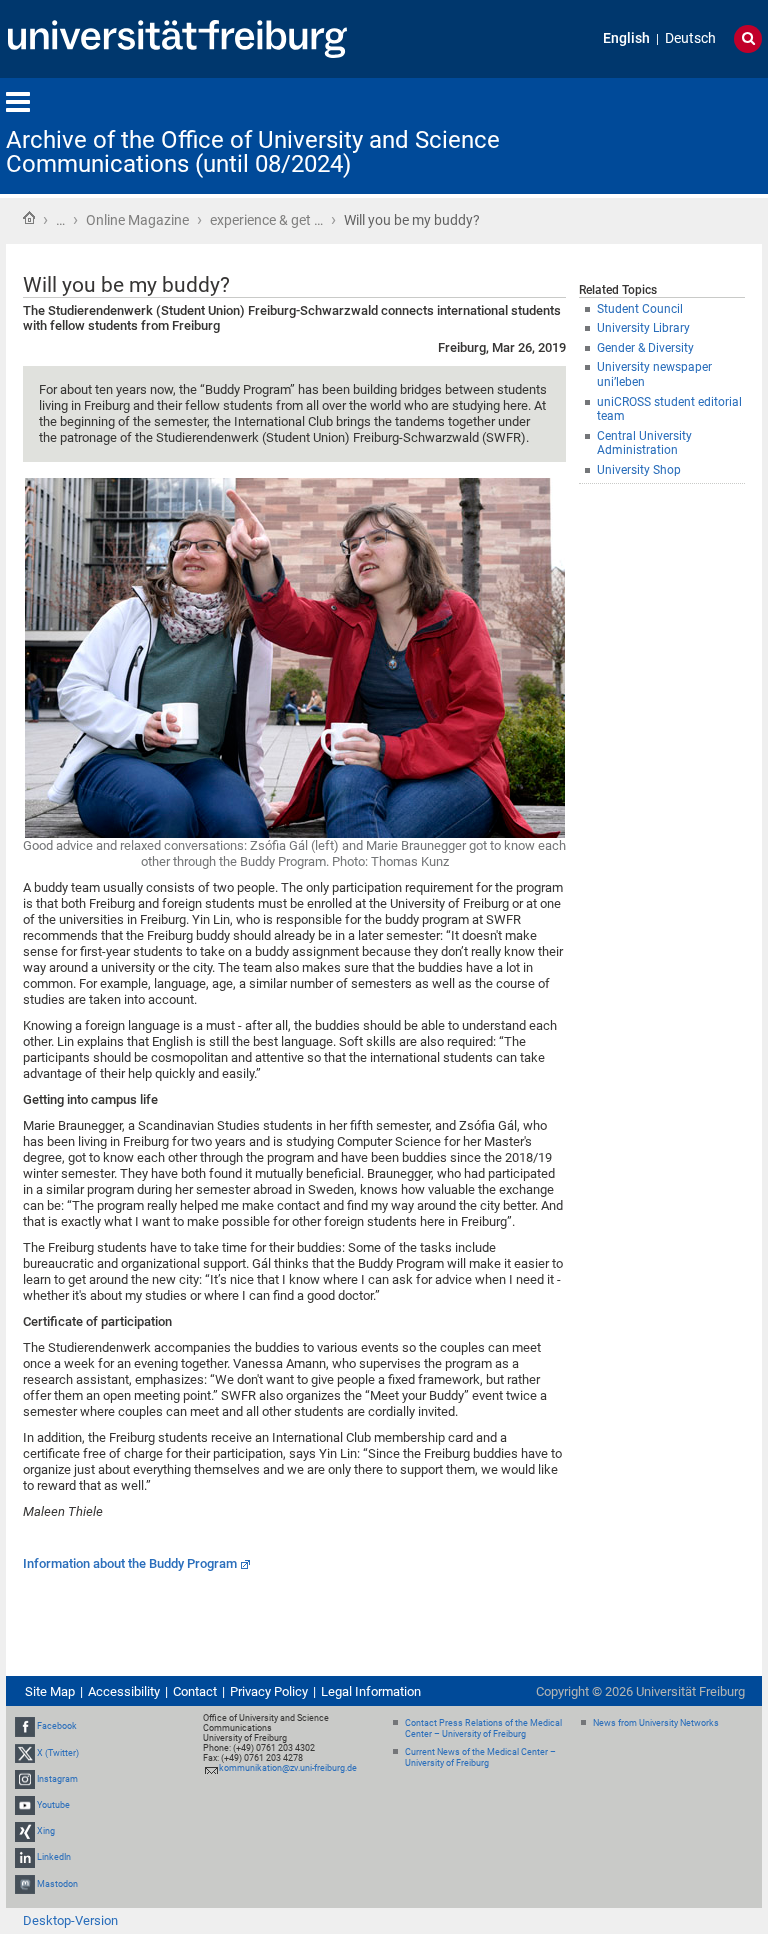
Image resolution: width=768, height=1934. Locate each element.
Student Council (640, 309)
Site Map (50, 1691)
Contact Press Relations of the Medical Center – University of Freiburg (483, 1728)
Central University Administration (644, 443)
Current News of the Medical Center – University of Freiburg (480, 1757)
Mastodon (57, 1884)
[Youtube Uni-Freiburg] (25, 1805)
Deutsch (690, 38)
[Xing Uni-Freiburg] (25, 1831)
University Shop (639, 470)
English (626, 38)
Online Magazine (137, 220)
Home (29, 218)
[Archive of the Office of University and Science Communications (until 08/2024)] (664, 134)
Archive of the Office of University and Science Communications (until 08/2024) (253, 152)
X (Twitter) (58, 1753)
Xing (46, 1831)
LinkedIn (54, 1858)
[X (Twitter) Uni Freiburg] (25, 1753)
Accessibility (124, 1691)
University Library (643, 328)
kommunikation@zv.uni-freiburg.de (288, 1768)
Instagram (57, 1779)
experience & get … (266, 220)
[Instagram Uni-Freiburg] (25, 1779)
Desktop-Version (70, 1920)
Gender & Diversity (645, 348)
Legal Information (371, 1691)
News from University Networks (656, 1723)
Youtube (53, 1805)
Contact (195, 1691)
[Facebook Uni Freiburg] (25, 1726)
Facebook (57, 1726)
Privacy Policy (269, 1691)
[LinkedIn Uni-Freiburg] (25, 1858)
